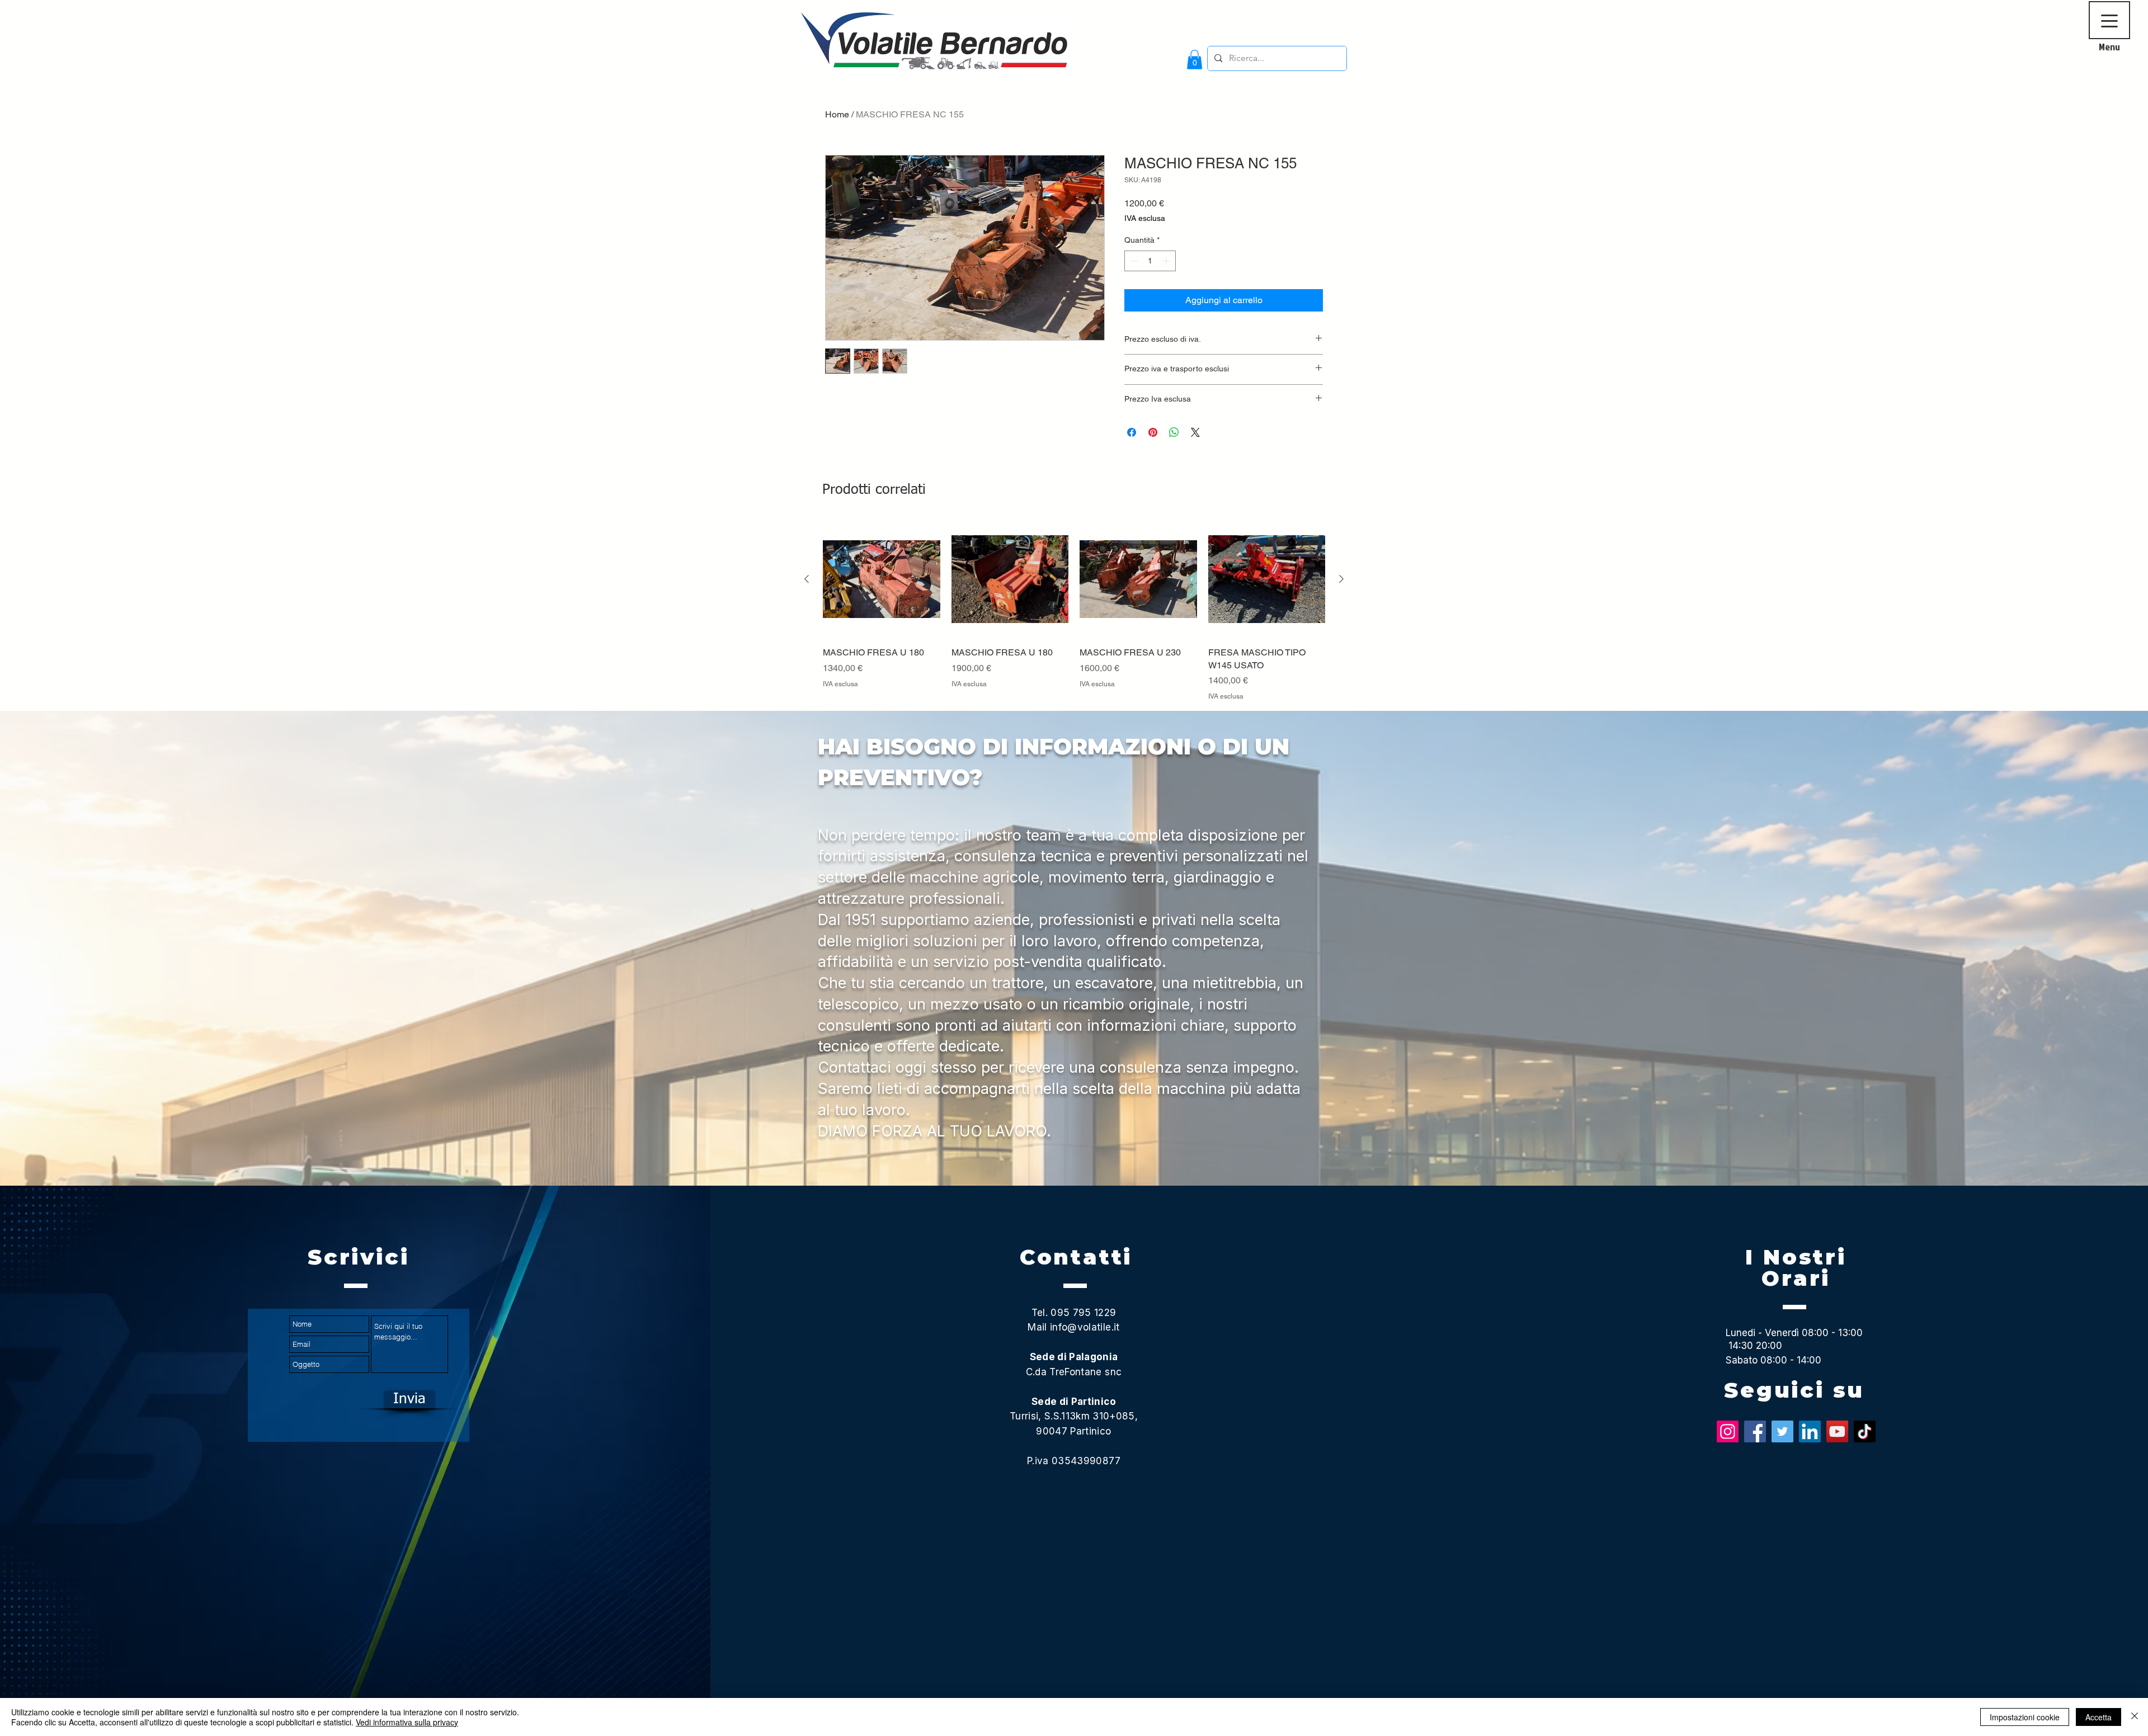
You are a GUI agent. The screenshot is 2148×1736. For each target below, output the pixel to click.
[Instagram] (1728, 1431)
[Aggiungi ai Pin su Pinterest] (1153, 432)
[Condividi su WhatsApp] (1174, 432)
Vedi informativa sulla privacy (407, 1722)
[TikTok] (1865, 1431)
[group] (1074, 611)
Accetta (2098, 1717)
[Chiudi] (2135, 1717)
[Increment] (1167, 261)
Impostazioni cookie (2025, 1717)
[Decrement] (1133, 261)
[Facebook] (1755, 1431)
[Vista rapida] (882, 579)
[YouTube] (1837, 1431)
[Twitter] (1782, 1431)
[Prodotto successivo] (1341, 579)
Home (837, 114)
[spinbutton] (1150, 261)
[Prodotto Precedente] (807, 579)
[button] (1195, 60)
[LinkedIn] (1810, 1431)
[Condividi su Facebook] (1132, 432)
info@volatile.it (1085, 1327)
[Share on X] (1195, 432)
